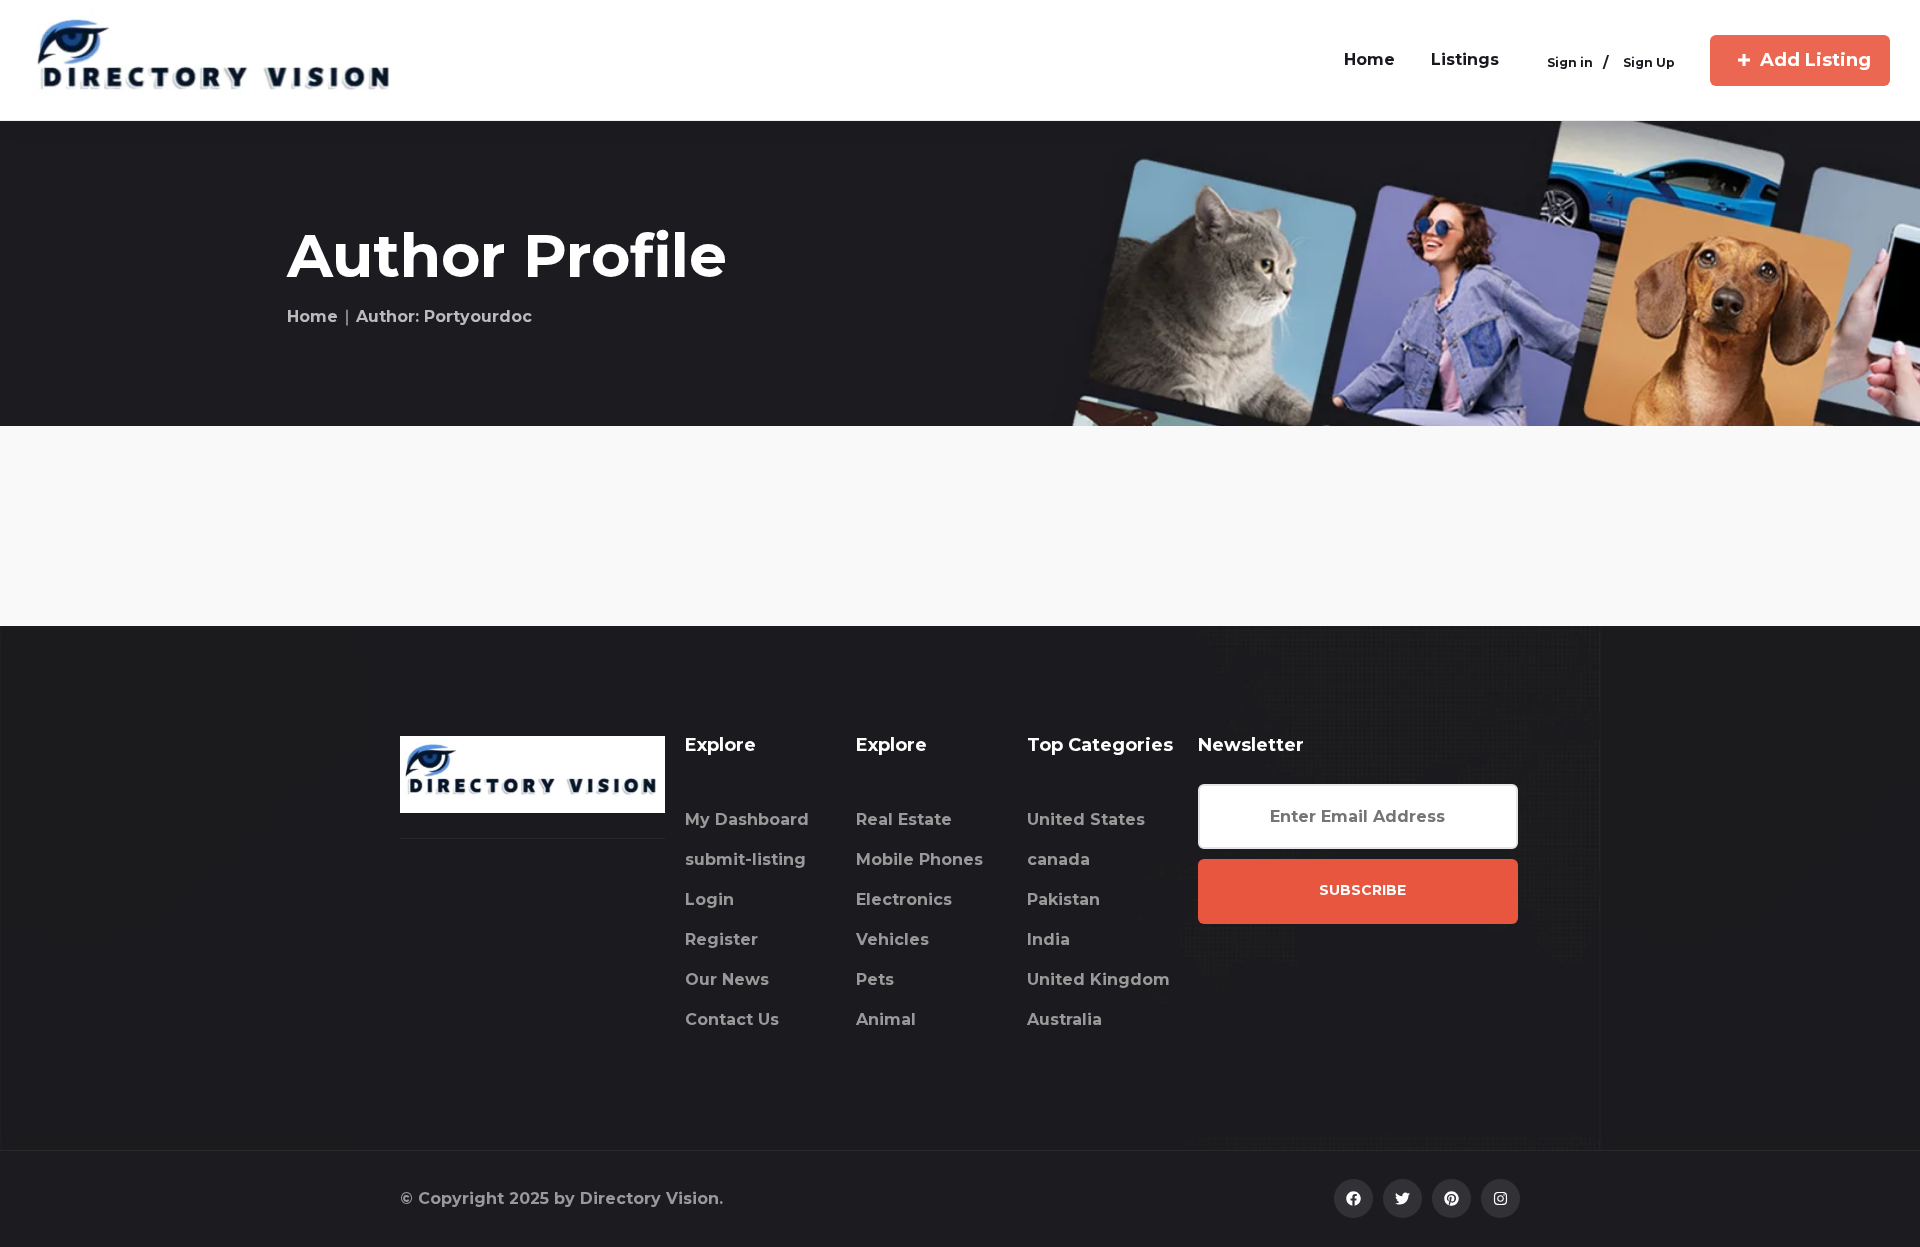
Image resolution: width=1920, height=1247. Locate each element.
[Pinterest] (1451, 1198)
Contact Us (732, 1019)
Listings (1465, 59)
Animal (886, 1019)
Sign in (1570, 62)
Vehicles (892, 939)
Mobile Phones (919, 859)
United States (1086, 819)
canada (1058, 859)
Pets (875, 979)
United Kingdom (1098, 979)
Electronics (904, 899)
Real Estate (904, 819)
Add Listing (1815, 60)
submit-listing (745, 859)
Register (721, 939)
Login (709, 899)
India (1048, 939)
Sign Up (1649, 62)
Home (312, 316)
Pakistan (1063, 899)
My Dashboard (747, 819)
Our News (727, 979)
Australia (1064, 1019)
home (1369, 59)
